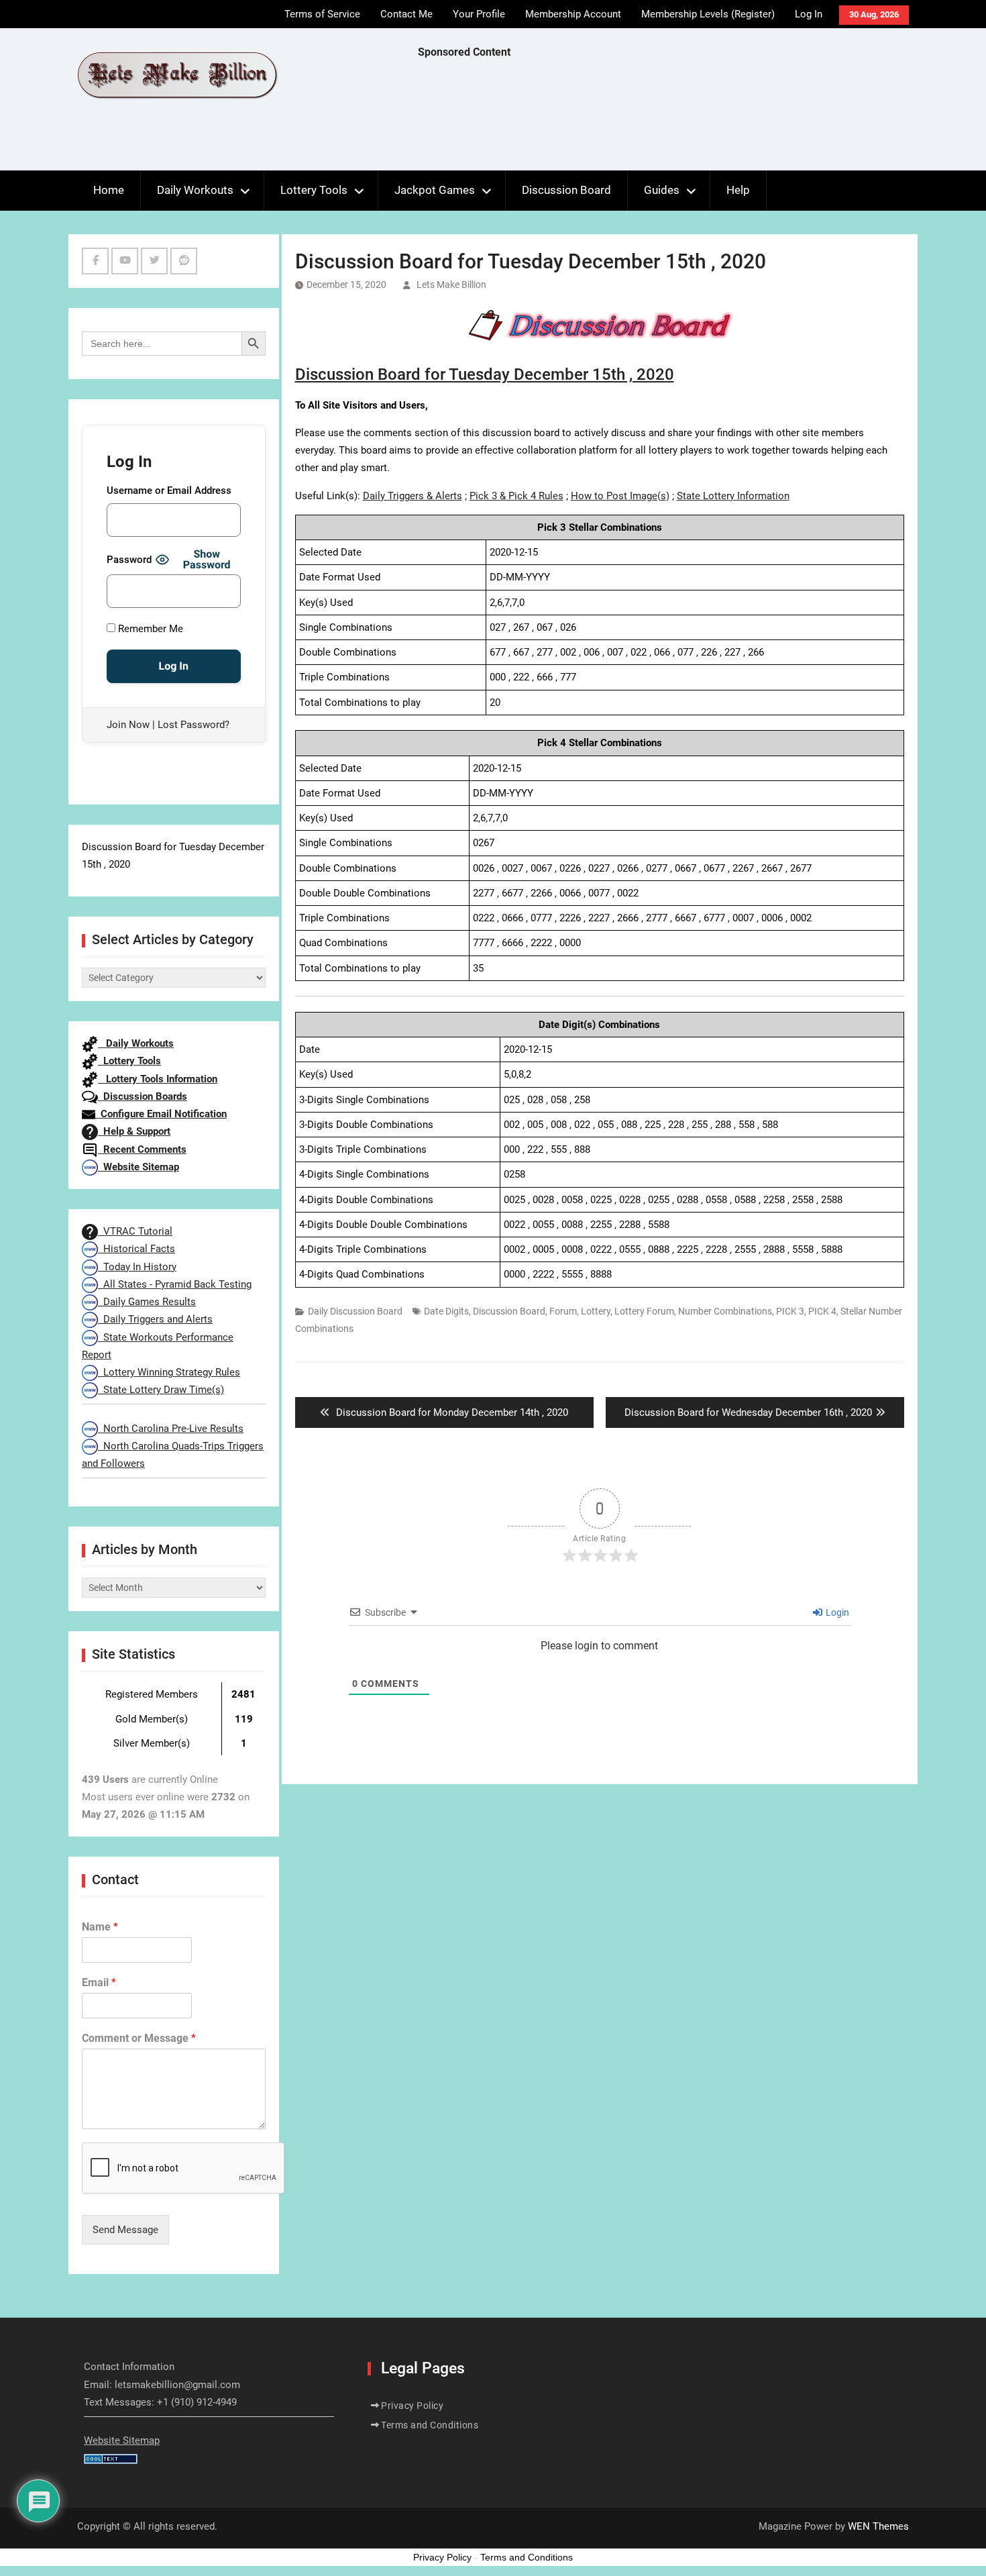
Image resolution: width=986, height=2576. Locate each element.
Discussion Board (566, 190)
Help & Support (134, 1131)
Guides (662, 190)
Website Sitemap (139, 1167)
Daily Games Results (147, 1302)
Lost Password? (194, 725)
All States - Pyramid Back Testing (175, 1284)
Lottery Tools (314, 190)
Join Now (128, 725)
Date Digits (446, 1311)
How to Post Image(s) (620, 496)
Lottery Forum (644, 1311)
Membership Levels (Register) (708, 14)
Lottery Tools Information (158, 1079)
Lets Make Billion (451, 285)
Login (836, 1612)
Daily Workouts (195, 190)
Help (738, 190)
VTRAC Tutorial (135, 1231)
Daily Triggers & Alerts (413, 496)
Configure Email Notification (161, 1114)
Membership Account (573, 14)
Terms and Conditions (430, 2425)
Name (100, 1927)
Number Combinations (725, 1311)
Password (129, 560)
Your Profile (479, 14)
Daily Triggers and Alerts (155, 1319)
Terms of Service (322, 14)
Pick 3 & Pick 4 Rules (516, 496)
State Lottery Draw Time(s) (161, 1390)
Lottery (596, 1311)
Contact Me (406, 14)
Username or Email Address (169, 491)
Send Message (125, 2230)
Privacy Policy (412, 2406)
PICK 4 (822, 1311)
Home (109, 190)
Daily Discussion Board (355, 1311)
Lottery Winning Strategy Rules (169, 1372)
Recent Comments (142, 1149)
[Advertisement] (662, 118)
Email (99, 1982)
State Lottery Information (733, 496)
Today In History (137, 1267)
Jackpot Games (435, 190)
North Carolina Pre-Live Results (171, 1429)
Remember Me (149, 629)
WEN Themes (878, 2526)
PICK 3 (790, 1311)
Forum (563, 1311)
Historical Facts (136, 1249)
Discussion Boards (143, 1096)
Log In (809, 14)
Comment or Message (139, 2038)
